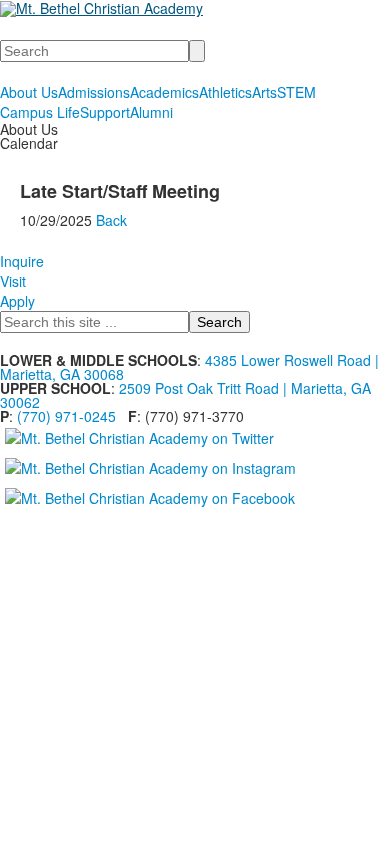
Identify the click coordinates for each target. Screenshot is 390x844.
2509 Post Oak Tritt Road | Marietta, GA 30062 (185, 395)
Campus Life (40, 112)
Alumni (151, 112)
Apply (17, 301)
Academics (164, 92)
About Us (29, 92)
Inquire (22, 261)
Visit (13, 281)
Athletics (225, 92)
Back (111, 220)
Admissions (94, 92)
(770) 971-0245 (66, 416)
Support (105, 112)
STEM (296, 92)
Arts (264, 92)
